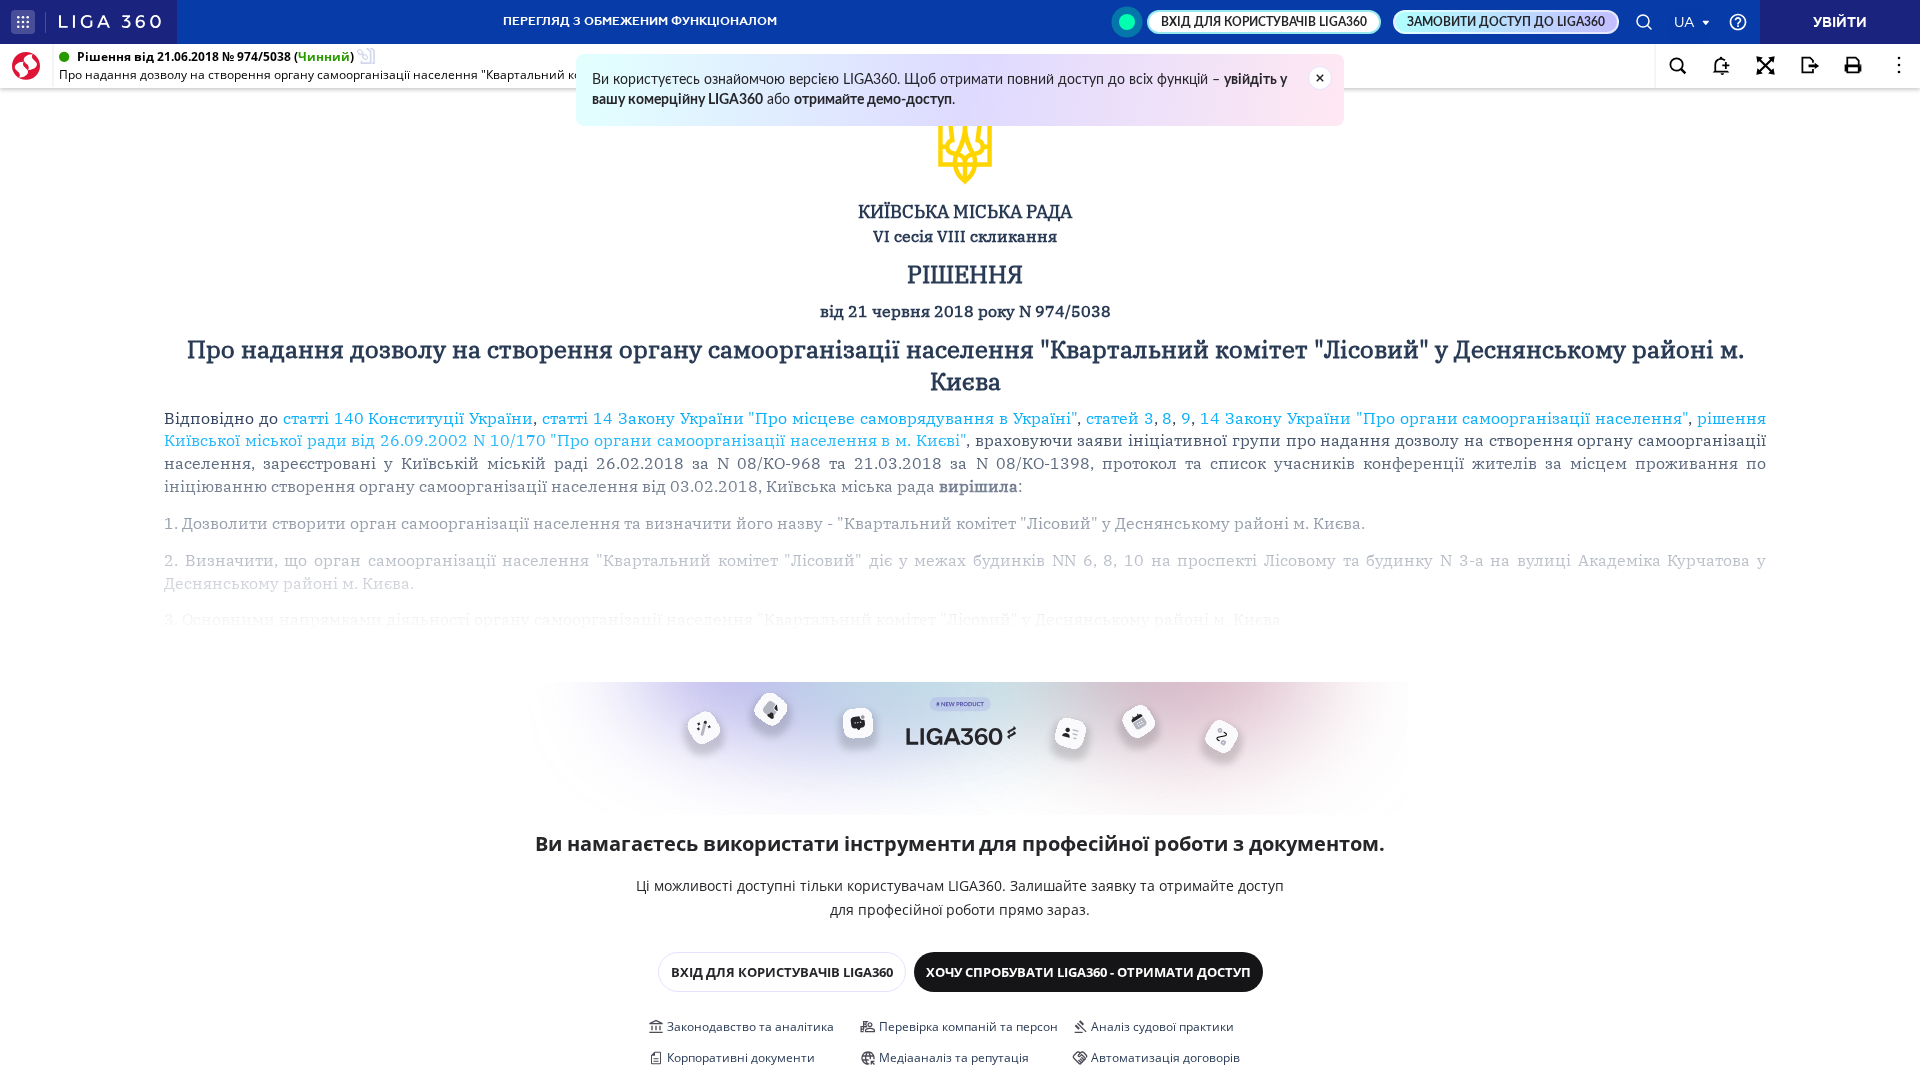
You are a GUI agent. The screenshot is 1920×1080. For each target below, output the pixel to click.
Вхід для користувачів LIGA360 (782, 972)
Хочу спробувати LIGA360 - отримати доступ (1088, 972)
